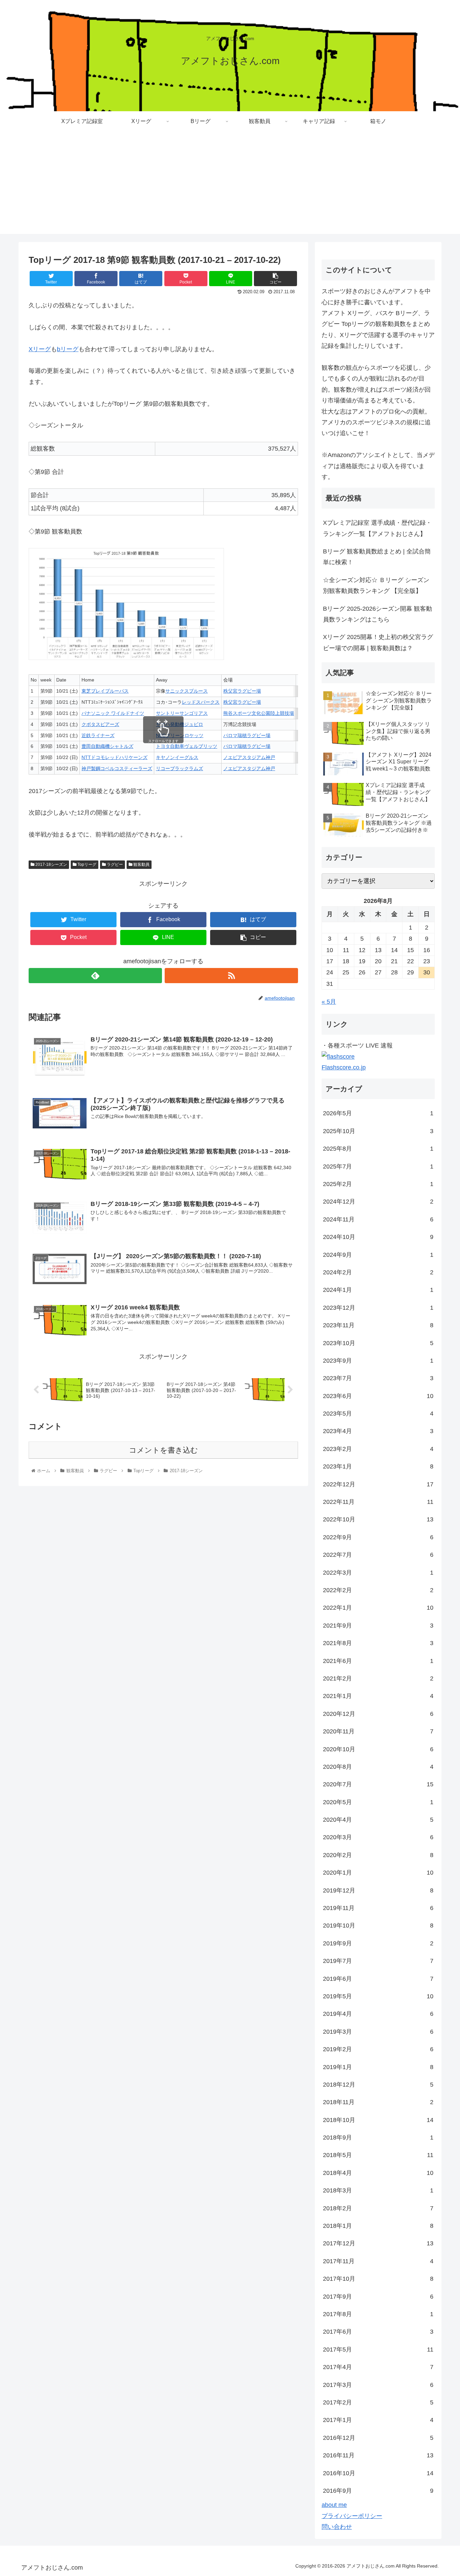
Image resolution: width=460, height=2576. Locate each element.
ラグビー (114, 865)
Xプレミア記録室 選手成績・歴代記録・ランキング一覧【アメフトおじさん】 (377, 528)
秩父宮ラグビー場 (242, 691)
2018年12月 (378, 2085)
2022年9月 (378, 1537)
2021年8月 (378, 1643)
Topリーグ (86, 865)
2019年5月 (378, 1996)
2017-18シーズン (51, 865)
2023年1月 (378, 1466)
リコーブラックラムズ (179, 768)
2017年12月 (378, 2243)
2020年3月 (378, 1837)
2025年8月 (378, 1149)
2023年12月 (378, 1308)
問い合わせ (337, 2527)
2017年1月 (378, 2420)
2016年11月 (378, 2455)
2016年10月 (378, 2473)
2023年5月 (378, 1414)
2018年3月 (378, 2190)
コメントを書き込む (163, 1450)
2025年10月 (378, 1131)
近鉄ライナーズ (98, 735)
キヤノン (165, 757)
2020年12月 (378, 1714)
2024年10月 (378, 1237)
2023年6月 (378, 1396)
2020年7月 (378, 1784)
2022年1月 (378, 1608)
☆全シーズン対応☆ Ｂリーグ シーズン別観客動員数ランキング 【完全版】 (376, 585)
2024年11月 (378, 1219)
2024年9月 (378, 1255)
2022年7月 (378, 1555)
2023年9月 (378, 1361)
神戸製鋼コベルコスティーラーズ (117, 768)
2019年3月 (378, 2032)
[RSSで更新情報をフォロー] (231, 976)
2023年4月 (378, 1431)
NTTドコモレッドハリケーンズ (114, 757)
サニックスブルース (187, 691)
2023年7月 (378, 1378)
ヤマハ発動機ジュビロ (179, 724)
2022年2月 (378, 1590)
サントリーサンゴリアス (182, 713)
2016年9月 (378, 2491)
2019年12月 (378, 1890)
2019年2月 (378, 2049)
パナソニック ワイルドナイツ (113, 713)
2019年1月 (378, 2067)
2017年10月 (378, 2279)
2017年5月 (378, 2350)
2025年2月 (378, 1184)
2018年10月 (378, 2120)
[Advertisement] (230, 187)
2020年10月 (378, 1749)
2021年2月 (378, 1678)
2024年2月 (378, 1272)
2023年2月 (378, 1449)
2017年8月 (378, 2314)
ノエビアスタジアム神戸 (249, 757)
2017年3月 (378, 2385)
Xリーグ (40, 349)
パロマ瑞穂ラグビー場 (247, 735)
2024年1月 (378, 1290)
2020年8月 (378, 1767)
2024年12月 (378, 1202)
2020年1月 (378, 1873)
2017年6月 (378, 2332)
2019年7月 (378, 1961)
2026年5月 (378, 1113)
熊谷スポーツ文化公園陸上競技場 (259, 713)
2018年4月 (378, 2173)
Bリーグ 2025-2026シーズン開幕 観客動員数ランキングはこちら (377, 614)
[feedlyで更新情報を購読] (95, 976)
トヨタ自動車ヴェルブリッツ (187, 746)
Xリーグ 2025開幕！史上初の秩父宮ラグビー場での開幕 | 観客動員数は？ (378, 642)
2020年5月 (378, 1802)
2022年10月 (378, 1519)
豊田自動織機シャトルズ (107, 746)
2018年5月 (378, 2155)
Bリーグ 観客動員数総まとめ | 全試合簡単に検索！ (377, 557)
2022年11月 (378, 1502)
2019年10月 (378, 1926)
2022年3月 (378, 1573)
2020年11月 (378, 1731)
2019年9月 (378, 1943)
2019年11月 (378, 1908)
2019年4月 (378, 2014)
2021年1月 (378, 1696)
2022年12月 (378, 1484)
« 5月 (329, 1002)
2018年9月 (378, 2138)
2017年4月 (378, 2367)
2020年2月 (378, 1855)
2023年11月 (378, 1325)
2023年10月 (378, 1343)
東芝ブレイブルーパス (105, 691)
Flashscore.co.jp (344, 1067)
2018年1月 (378, 2226)
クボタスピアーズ (100, 724)
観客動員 (141, 865)
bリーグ (68, 349)
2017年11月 (378, 2261)
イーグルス (187, 757)
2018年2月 (378, 2208)
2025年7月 (378, 1166)
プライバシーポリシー (352, 2516)
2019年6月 (378, 1979)
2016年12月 (378, 2438)
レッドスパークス (201, 702)
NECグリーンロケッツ (180, 735)
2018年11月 (378, 2102)
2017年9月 (378, 2297)
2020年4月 (378, 1820)
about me (334, 2505)
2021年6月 (378, 1661)
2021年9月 (378, 1626)
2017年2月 (378, 2402)
